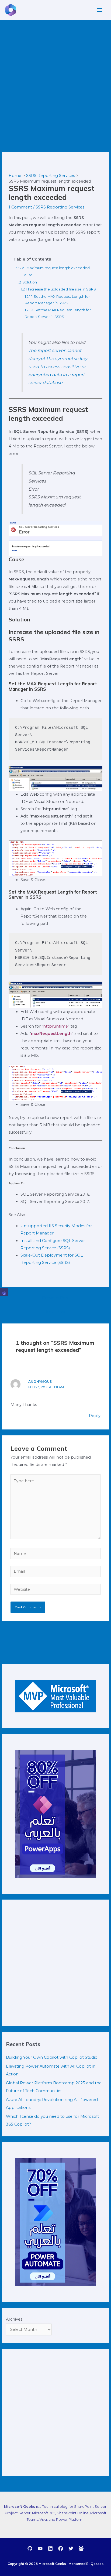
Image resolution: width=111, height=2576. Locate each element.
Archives (14, 2319)
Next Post (56, 1312)
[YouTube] (40, 2548)
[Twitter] (71, 2548)
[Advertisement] (55, 78)
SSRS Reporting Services (60, 207)
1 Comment (20, 207)
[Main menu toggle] (99, 10)
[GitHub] (30, 2548)
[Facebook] (61, 2548)
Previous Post (56, 1298)
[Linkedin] (50, 2548)
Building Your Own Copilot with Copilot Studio (52, 2057)
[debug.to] (81, 2548)
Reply (95, 1416)
